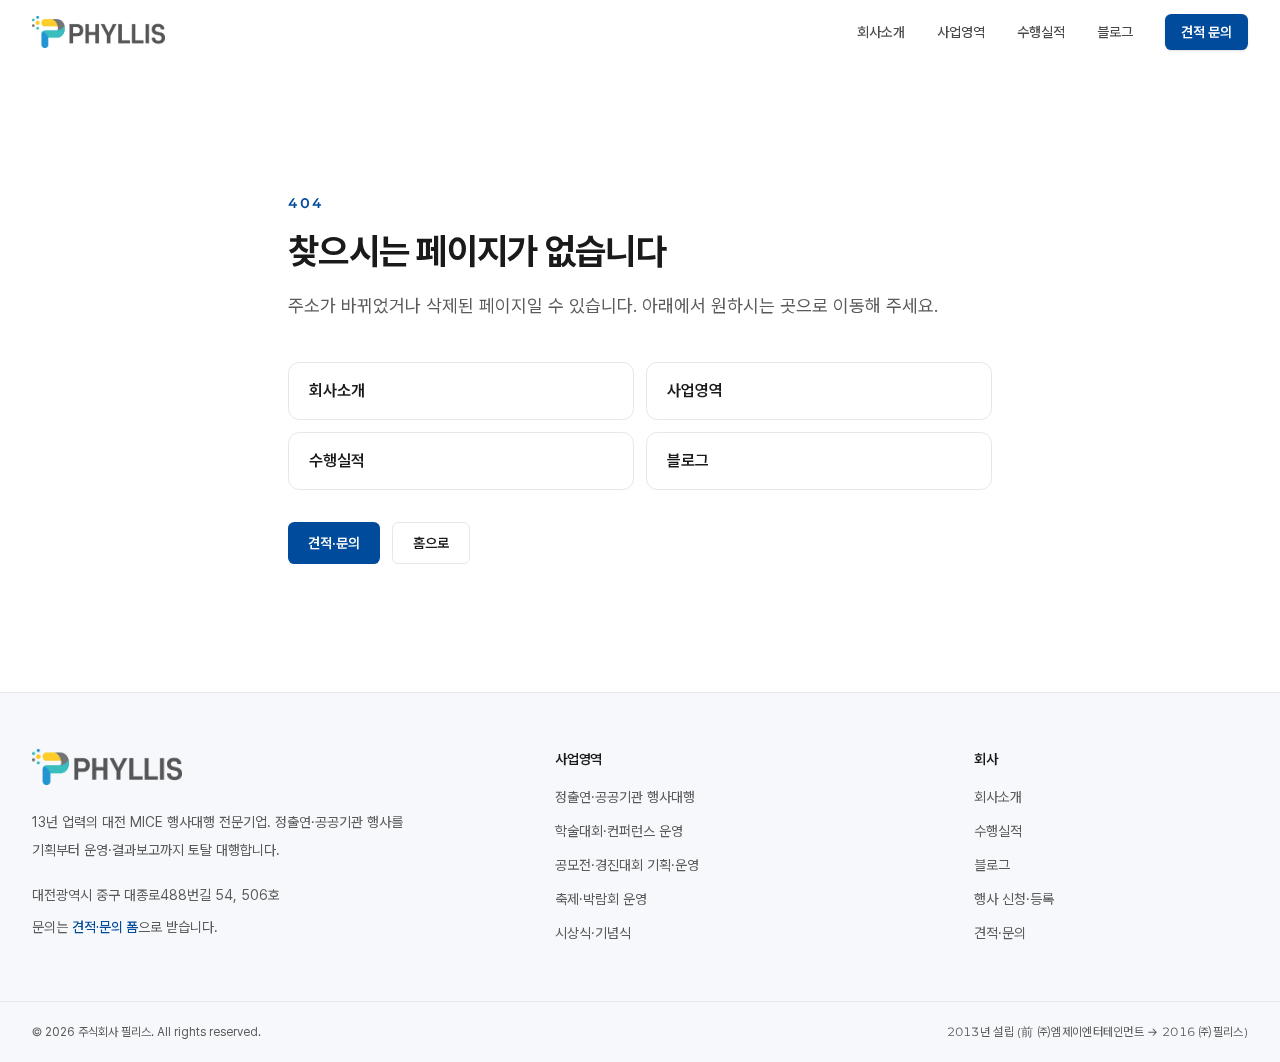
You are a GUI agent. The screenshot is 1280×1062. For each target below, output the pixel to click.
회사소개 (881, 32)
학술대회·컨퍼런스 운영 (619, 831)
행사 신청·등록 (1014, 899)
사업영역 (961, 32)
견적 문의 (1206, 32)
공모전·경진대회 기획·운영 (627, 865)
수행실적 (1041, 32)
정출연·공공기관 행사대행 (625, 797)
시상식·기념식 (593, 933)
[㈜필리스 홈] (98, 32)
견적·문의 (334, 543)
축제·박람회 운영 (601, 899)
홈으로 (431, 543)
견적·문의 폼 (105, 927)
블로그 (1115, 32)
